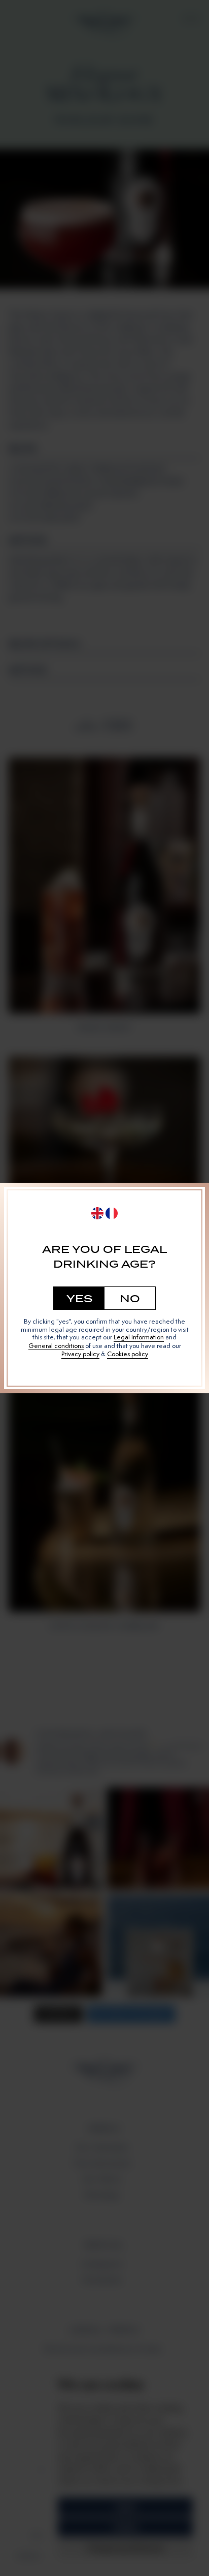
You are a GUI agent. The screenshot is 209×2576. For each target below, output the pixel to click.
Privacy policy (80, 1354)
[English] (97, 1213)
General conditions (56, 1346)
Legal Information (139, 1337)
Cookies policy (128, 1354)
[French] (112, 1213)
